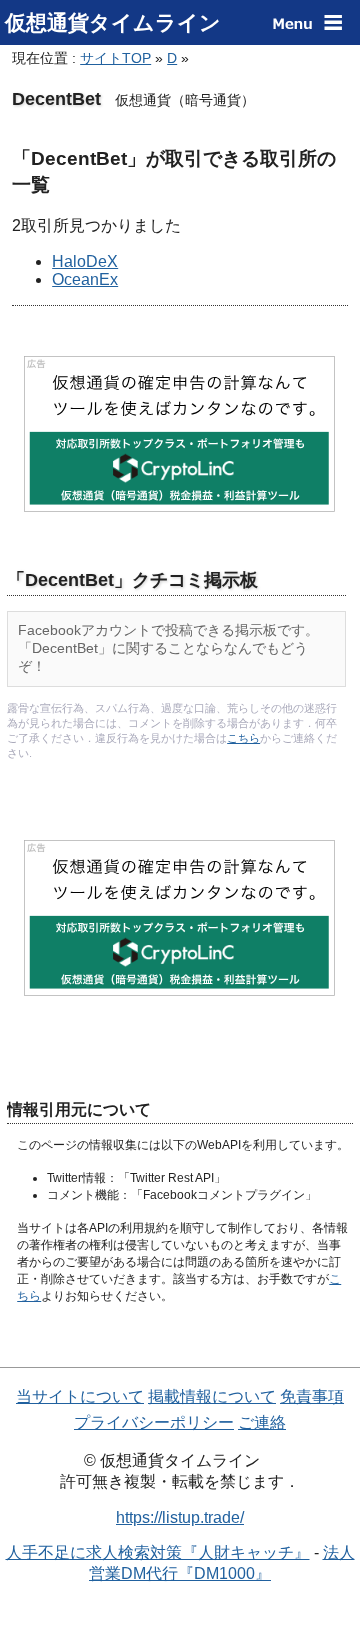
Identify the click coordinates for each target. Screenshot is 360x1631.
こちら (243, 738)
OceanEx (85, 279)
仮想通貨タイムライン (113, 22)
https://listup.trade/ (180, 1517)
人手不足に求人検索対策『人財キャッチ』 (158, 1552)
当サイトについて (80, 1396)
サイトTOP (115, 58)
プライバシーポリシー (154, 1422)
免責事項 (312, 1396)
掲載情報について (212, 1396)
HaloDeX (85, 261)
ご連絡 (262, 1422)
